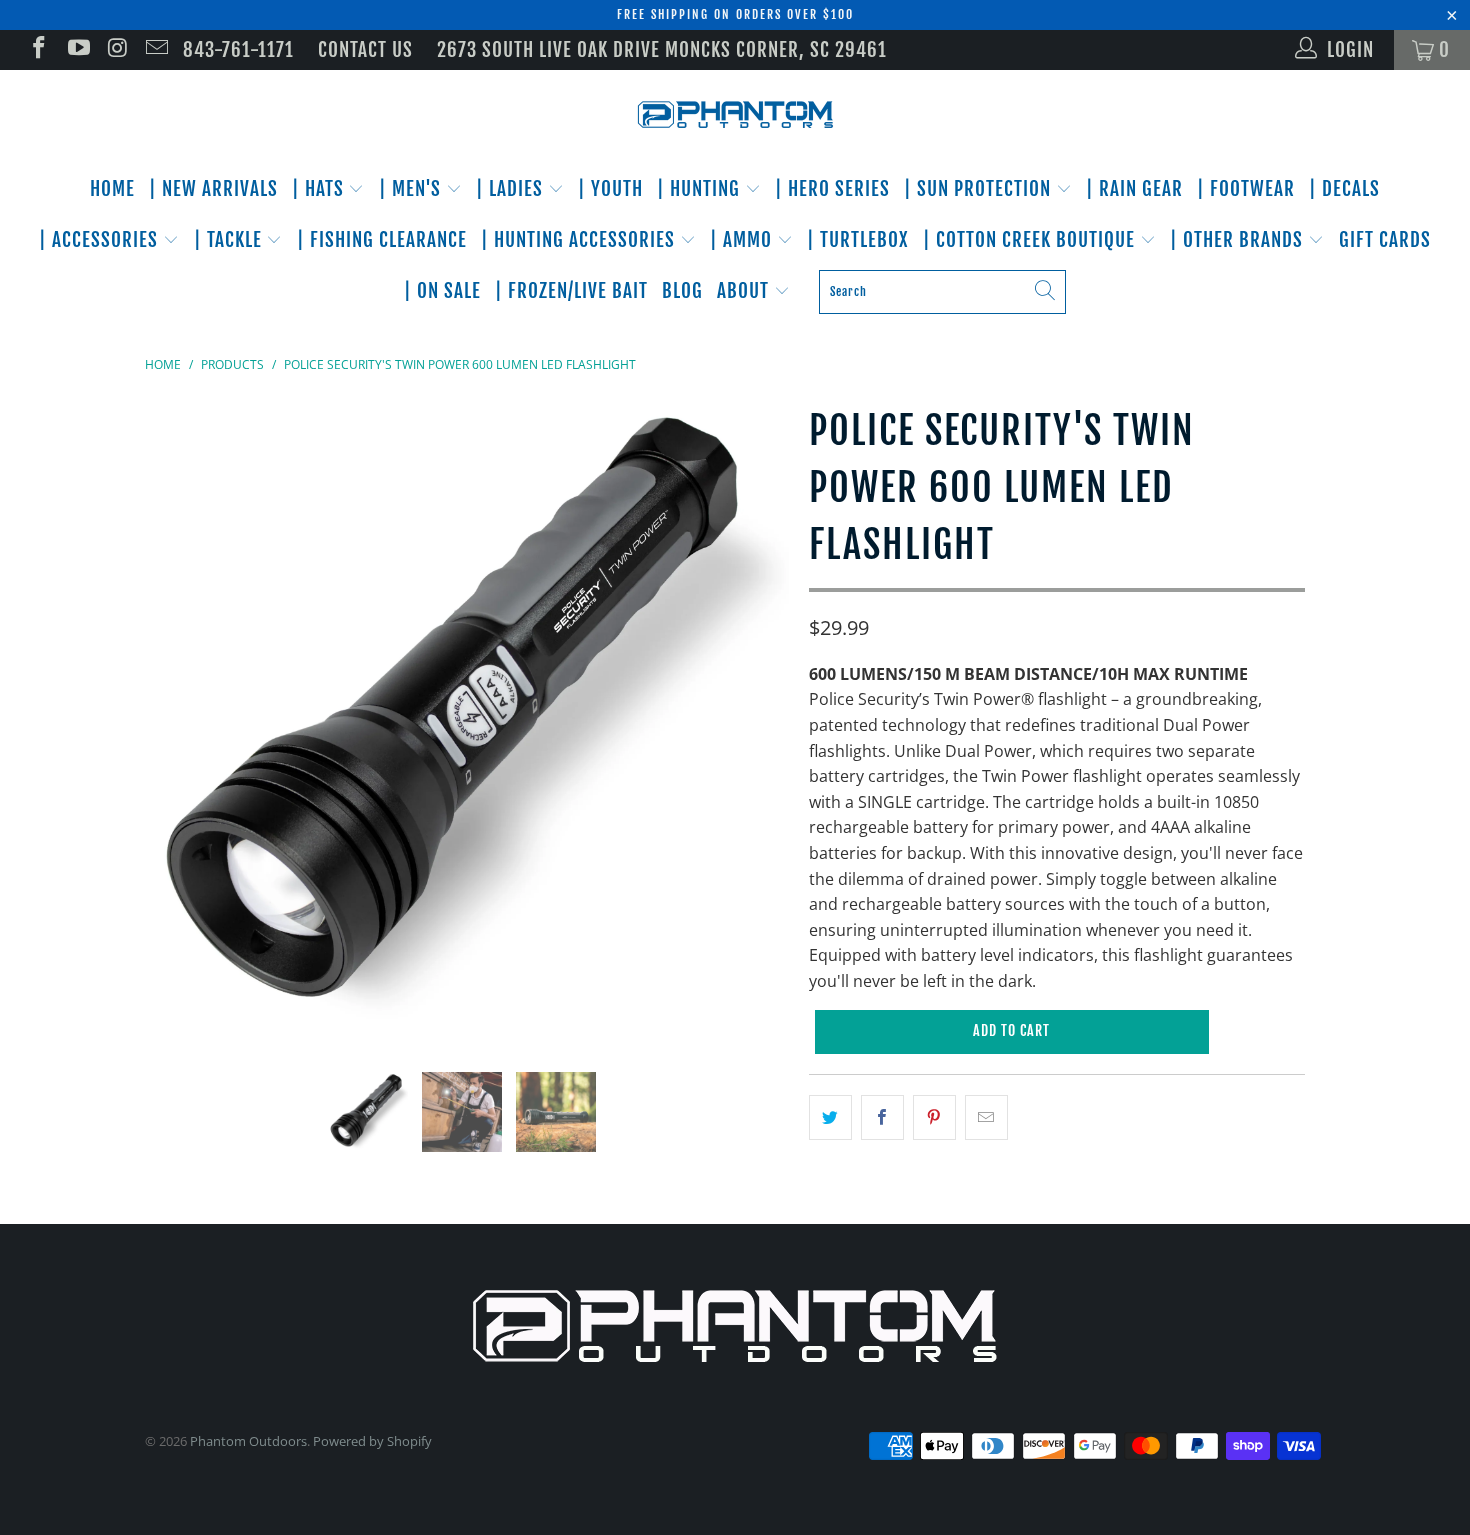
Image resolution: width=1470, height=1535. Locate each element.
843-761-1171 (238, 50)
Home (112, 189)
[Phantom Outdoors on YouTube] (76, 50)
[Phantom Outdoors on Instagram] (116, 50)
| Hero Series (832, 189)
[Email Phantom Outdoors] (155, 50)
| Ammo (743, 240)
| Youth (610, 189)
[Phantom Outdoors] (735, 115)
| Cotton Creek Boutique (1031, 240)
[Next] (754, 720)
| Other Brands (1239, 240)
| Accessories (101, 240)
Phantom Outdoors (248, 1441)
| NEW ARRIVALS (213, 189)
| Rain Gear (1134, 189)
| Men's (412, 189)
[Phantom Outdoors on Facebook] (37, 50)
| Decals (1344, 189)
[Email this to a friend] (986, 1118)
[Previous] (179, 720)
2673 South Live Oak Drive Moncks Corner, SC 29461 (662, 50)
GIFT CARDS (1385, 240)
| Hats (320, 189)
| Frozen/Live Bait (571, 291)
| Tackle (230, 240)
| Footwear (1246, 189)
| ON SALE (442, 291)
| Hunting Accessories (580, 240)
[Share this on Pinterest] (934, 1118)
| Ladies (512, 189)
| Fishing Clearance (382, 240)
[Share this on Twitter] (830, 1118)
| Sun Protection (980, 189)
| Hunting (701, 189)
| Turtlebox (858, 240)
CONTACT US (365, 50)
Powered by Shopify (372, 1441)
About (745, 291)
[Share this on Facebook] (882, 1118)
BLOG (682, 291)
